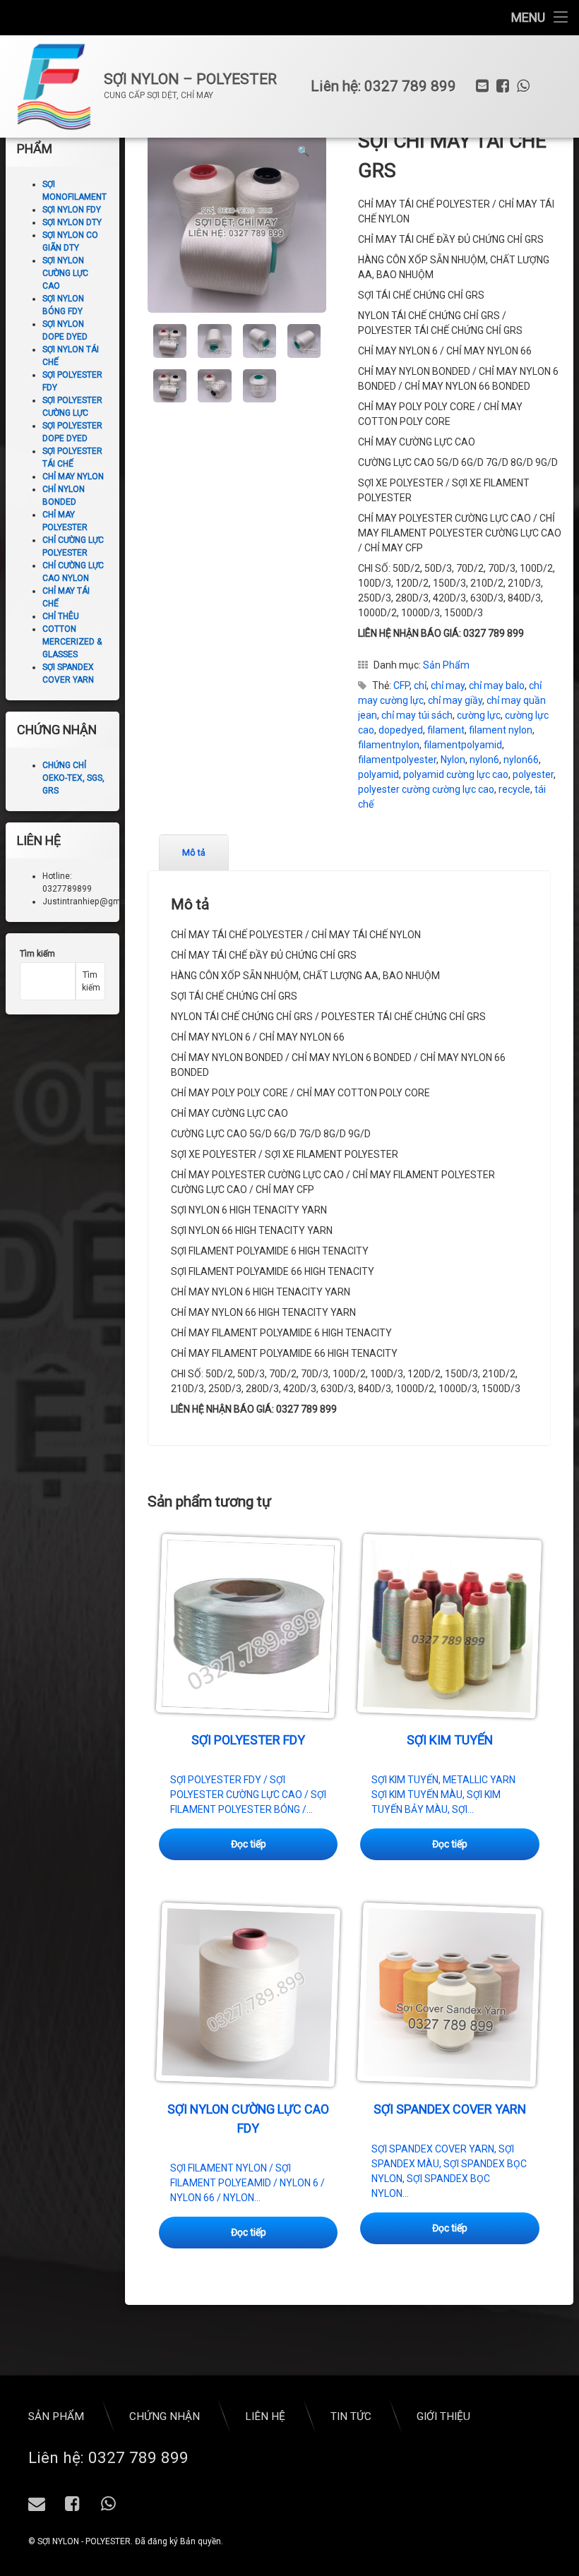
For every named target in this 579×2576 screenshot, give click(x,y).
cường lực (479, 715)
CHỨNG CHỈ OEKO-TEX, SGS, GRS (73, 778)
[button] (303, 151)
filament (446, 730)
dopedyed (401, 730)
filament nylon (501, 730)
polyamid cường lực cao (456, 774)
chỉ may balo (497, 685)
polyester (533, 774)
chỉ (420, 685)
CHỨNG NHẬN (165, 2416)
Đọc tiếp (249, 1844)
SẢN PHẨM (56, 2416)
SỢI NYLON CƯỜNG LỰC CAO (65, 273)
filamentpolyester (397, 760)
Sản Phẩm (446, 665)
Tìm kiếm (37, 954)
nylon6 (484, 760)
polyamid (378, 774)
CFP (401, 685)
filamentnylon (389, 745)
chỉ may (448, 685)
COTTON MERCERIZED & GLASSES (72, 642)
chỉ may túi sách (417, 715)
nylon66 (521, 760)
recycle (514, 789)
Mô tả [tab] (194, 853)
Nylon (453, 760)
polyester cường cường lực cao (426, 789)
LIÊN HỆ (265, 2416)
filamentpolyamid (463, 745)
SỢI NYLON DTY (72, 222)
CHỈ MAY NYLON (73, 477)
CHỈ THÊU (61, 616)
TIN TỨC (351, 2416)
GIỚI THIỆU (443, 2416)
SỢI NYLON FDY (72, 210)
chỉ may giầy (455, 700)
